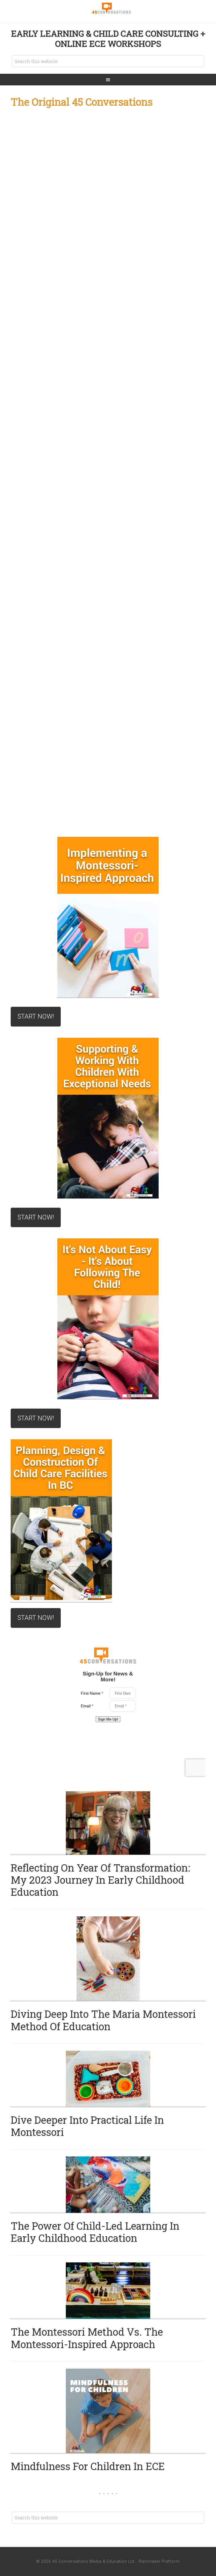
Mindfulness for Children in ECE (88, 2466)
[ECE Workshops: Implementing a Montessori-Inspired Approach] (108, 917)
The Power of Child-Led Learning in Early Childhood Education (95, 2232)
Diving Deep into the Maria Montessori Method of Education (103, 2020)
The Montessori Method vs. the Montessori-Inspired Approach (87, 2338)
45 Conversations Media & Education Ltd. (108, 8)
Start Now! (36, 1017)
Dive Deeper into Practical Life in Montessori (87, 2126)
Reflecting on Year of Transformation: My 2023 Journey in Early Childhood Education (100, 1880)
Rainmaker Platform (159, 2561)
